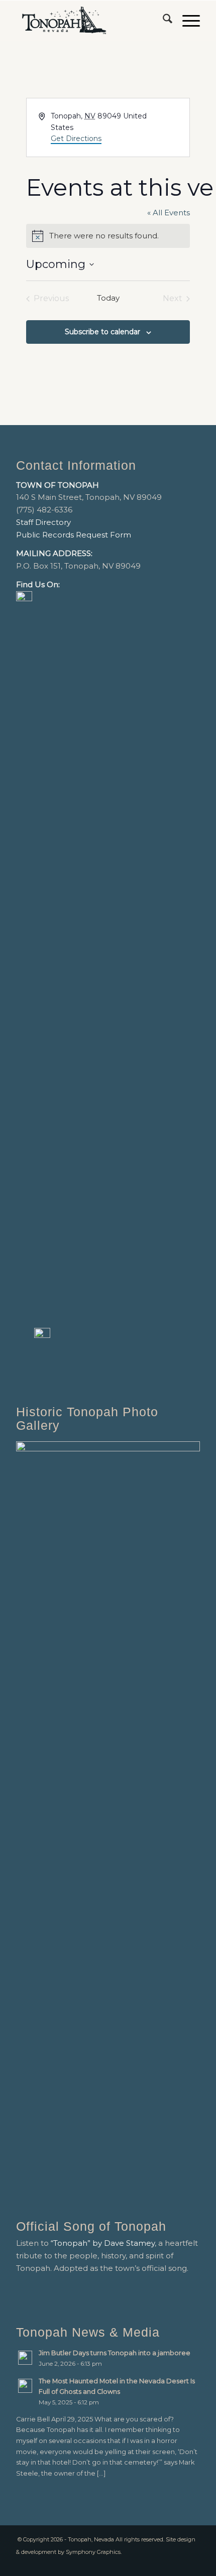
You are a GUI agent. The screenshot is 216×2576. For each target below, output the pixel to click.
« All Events (169, 213)
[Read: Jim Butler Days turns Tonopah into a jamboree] (25, 2358)
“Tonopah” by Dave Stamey (103, 2243)
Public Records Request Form (74, 535)
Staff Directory (43, 522)
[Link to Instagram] (192, 2563)
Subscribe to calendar (102, 332)
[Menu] (186, 21)
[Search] (163, 21)
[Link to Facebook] (177, 2563)
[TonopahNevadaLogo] (89, 21)
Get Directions (76, 139)
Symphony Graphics (93, 2552)
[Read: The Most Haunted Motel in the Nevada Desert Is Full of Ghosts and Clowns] (25, 2386)
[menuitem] (163, 21)
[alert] (108, 236)
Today (108, 298)
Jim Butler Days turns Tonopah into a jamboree (115, 2353)
